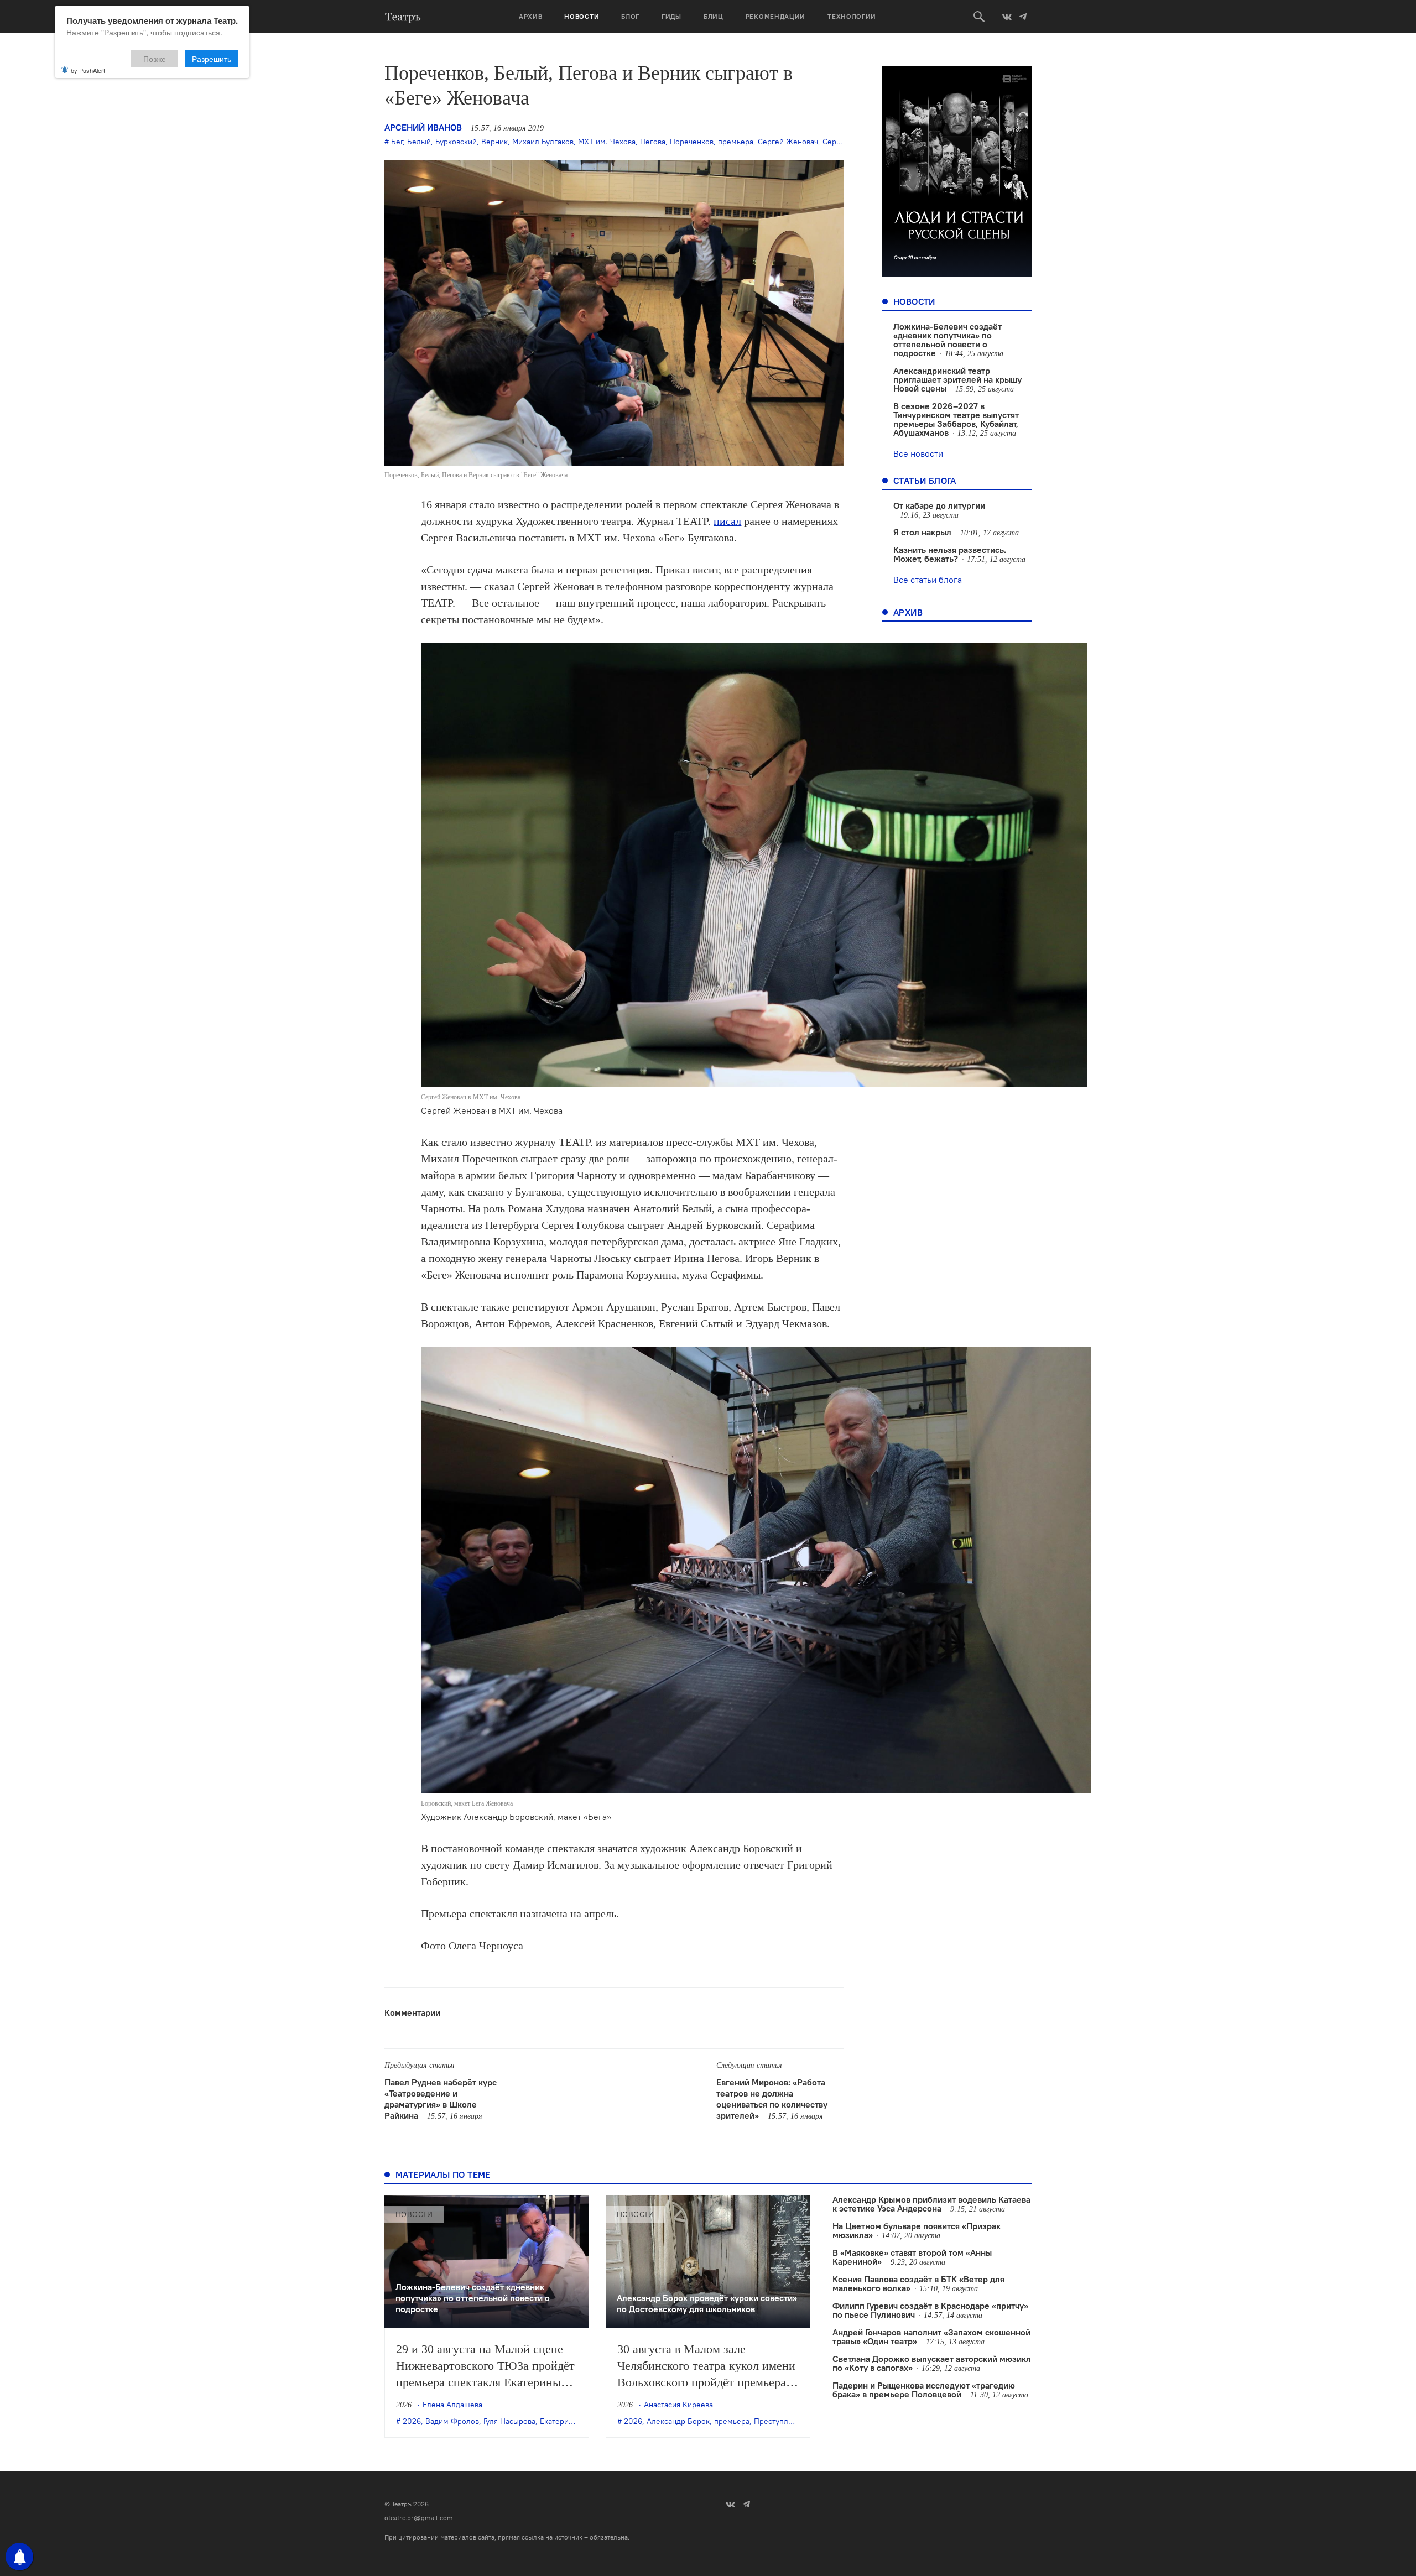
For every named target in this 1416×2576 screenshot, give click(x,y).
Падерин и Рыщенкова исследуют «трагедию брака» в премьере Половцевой (924, 2390)
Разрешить (212, 59)
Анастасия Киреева (678, 2405)
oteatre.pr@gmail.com (419, 2518)
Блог (630, 16)
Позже (155, 59)
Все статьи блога (928, 580)
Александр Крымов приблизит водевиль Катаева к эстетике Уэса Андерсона (931, 2204)
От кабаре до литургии (939, 505)
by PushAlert (88, 70)
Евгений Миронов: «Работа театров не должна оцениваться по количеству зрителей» (772, 2099)
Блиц (714, 16)
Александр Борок (678, 2421)
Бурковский (456, 142)
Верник (494, 142)
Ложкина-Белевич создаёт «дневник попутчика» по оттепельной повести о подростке (948, 340)
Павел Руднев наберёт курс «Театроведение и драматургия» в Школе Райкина (441, 2099)
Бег (397, 142)
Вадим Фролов (452, 2421)
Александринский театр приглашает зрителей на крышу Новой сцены (957, 379)
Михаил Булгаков (543, 142)
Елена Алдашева (452, 2405)
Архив (531, 16)
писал (727, 521)
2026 (412, 2421)
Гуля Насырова (509, 2421)
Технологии (852, 16)
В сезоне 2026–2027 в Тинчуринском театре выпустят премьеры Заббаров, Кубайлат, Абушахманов (956, 419)
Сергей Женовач (788, 142)
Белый (419, 142)
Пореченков (692, 142)
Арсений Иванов (423, 127)
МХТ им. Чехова (607, 142)
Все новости (918, 453)
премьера (736, 142)
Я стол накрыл (922, 532)
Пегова (653, 142)
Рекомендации (775, 16)
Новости (582, 16)
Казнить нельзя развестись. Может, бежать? (950, 554)
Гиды (671, 16)
